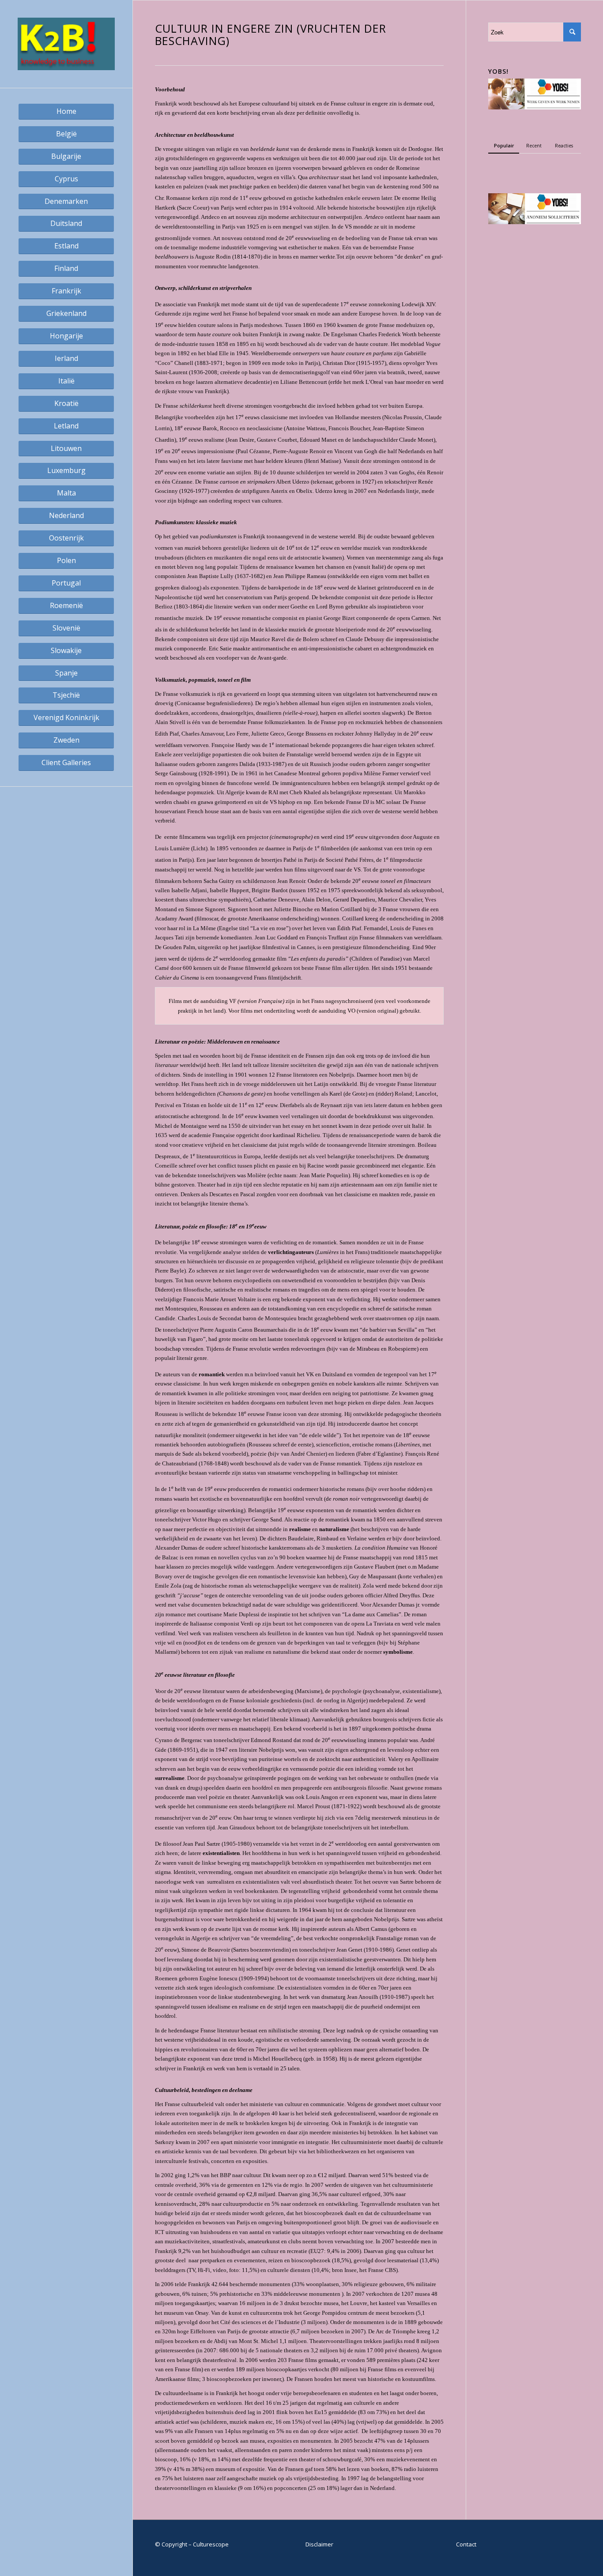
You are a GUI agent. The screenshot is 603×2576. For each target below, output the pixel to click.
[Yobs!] (535, 107)
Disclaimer (319, 2544)
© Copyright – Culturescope (192, 2544)
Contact (466, 2544)
